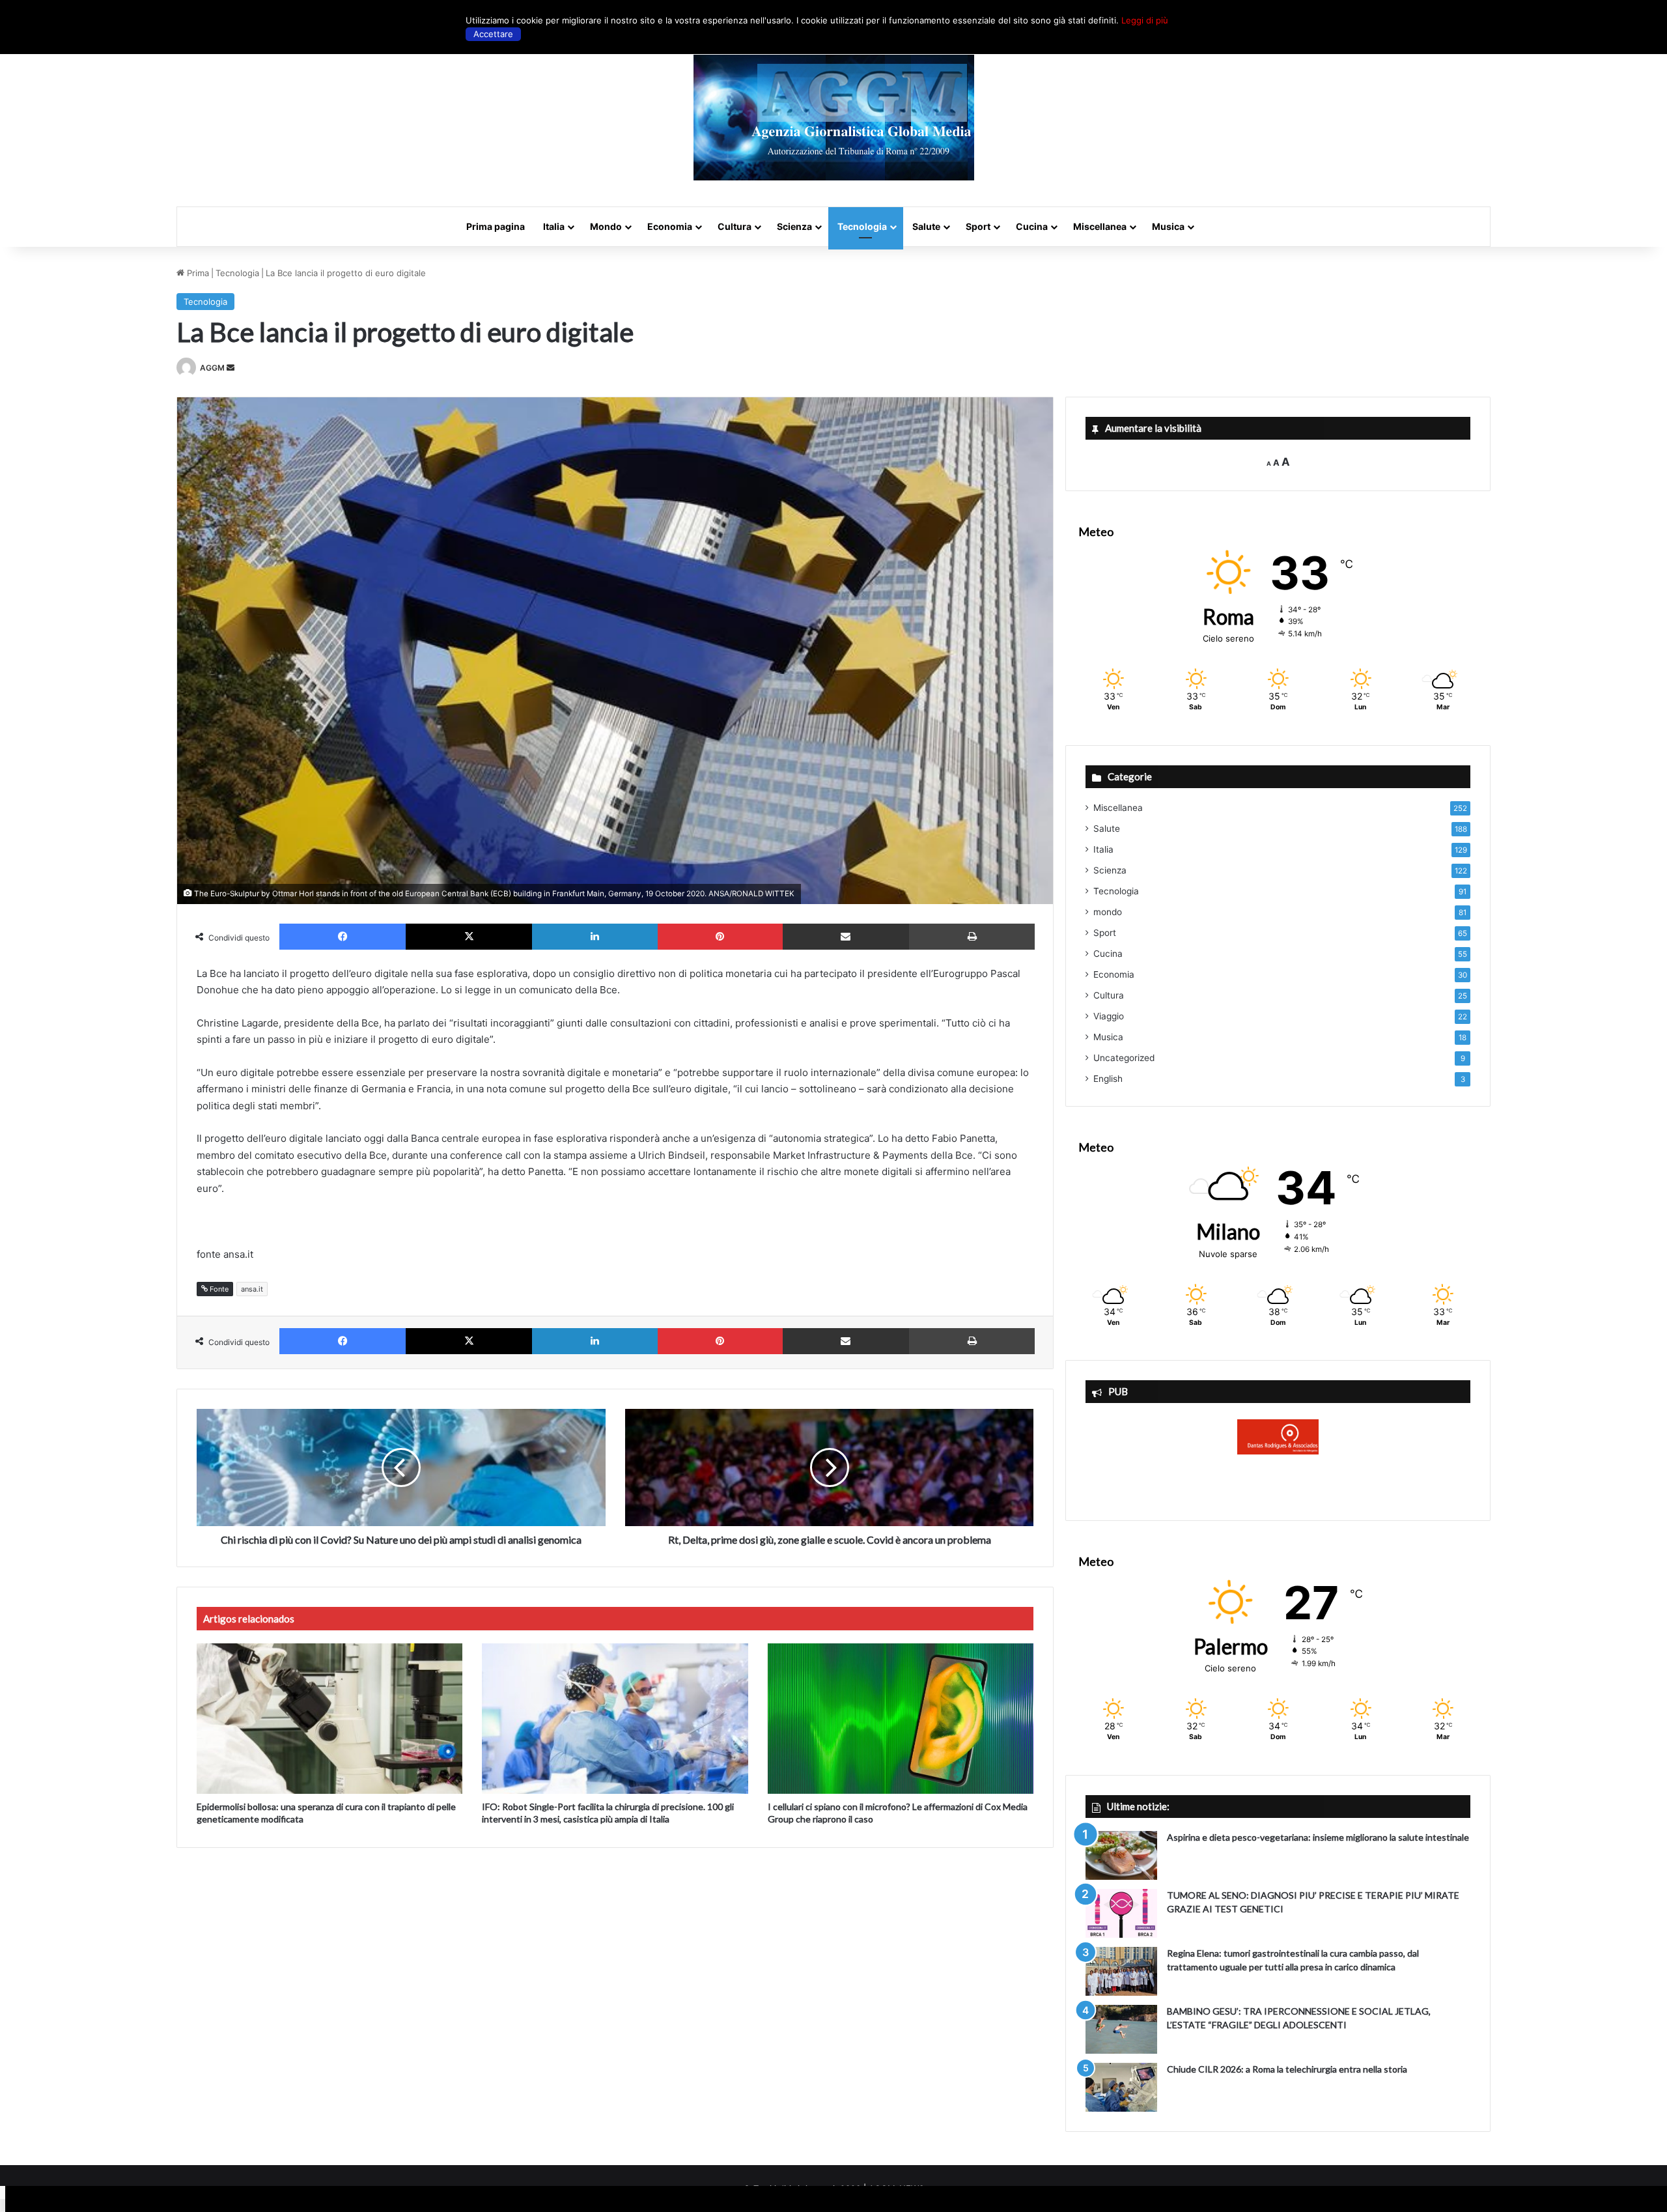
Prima (197, 273)
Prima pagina (496, 226)
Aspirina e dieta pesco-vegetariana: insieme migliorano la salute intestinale (1318, 1837)
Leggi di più (1145, 20)
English (1108, 1079)
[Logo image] (834, 118)
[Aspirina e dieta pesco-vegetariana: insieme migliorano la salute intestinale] (1121, 1855)
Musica (1168, 226)
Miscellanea (1100, 226)
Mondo (606, 226)
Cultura (735, 226)
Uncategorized (1124, 1058)
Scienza (794, 226)
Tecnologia (862, 226)
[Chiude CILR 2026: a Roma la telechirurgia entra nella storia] (1121, 2087)
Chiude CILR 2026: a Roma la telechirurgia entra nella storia (1287, 2069)
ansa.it (252, 1289)
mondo (1108, 912)
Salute (926, 226)
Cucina (1032, 226)
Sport (978, 226)
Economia (670, 226)
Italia (554, 226)
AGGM (212, 368)
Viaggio (1109, 1016)
